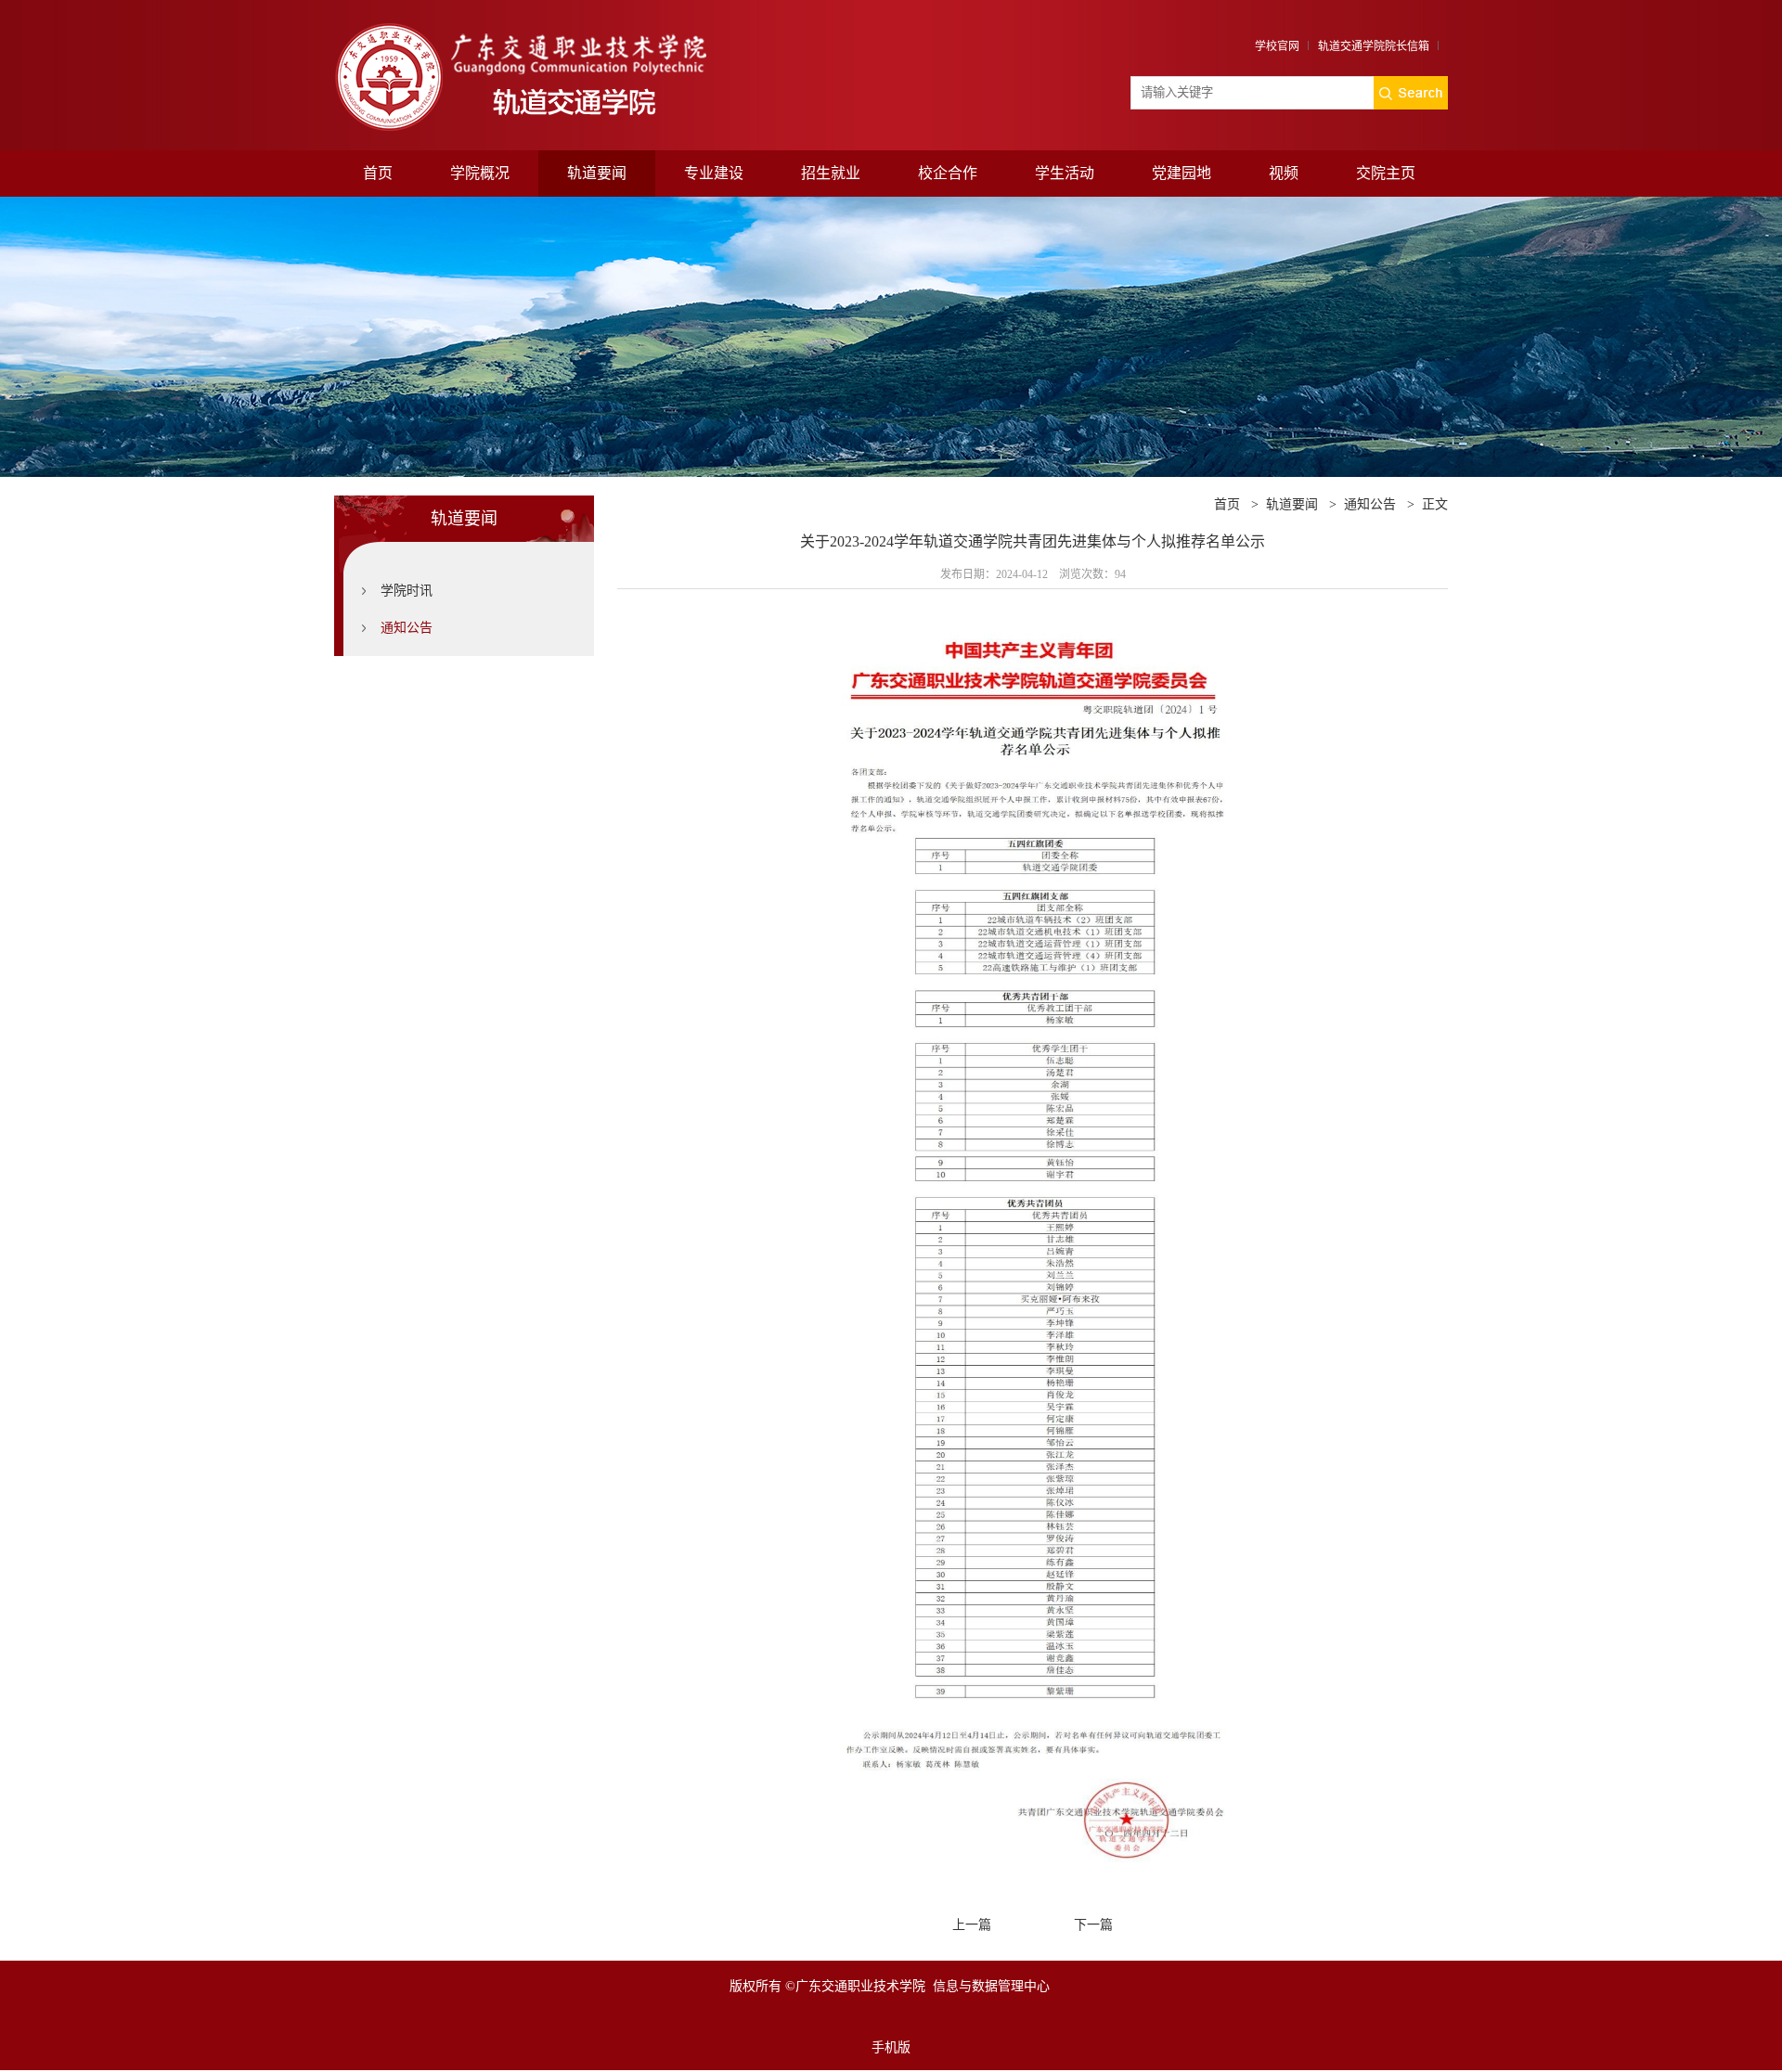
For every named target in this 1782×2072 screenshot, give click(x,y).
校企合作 (948, 173)
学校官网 (1277, 46)
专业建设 (714, 173)
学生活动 (1065, 173)
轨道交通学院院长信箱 (1374, 46)
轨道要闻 (597, 173)
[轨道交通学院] (551, 26)
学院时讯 (407, 591)
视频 (1284, 173)
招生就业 (831, 173)
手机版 (891, 2047)
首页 (378, 173)
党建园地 (1182, 173)
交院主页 (1386, 173)
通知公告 (407, 628)
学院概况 (480, 173)
